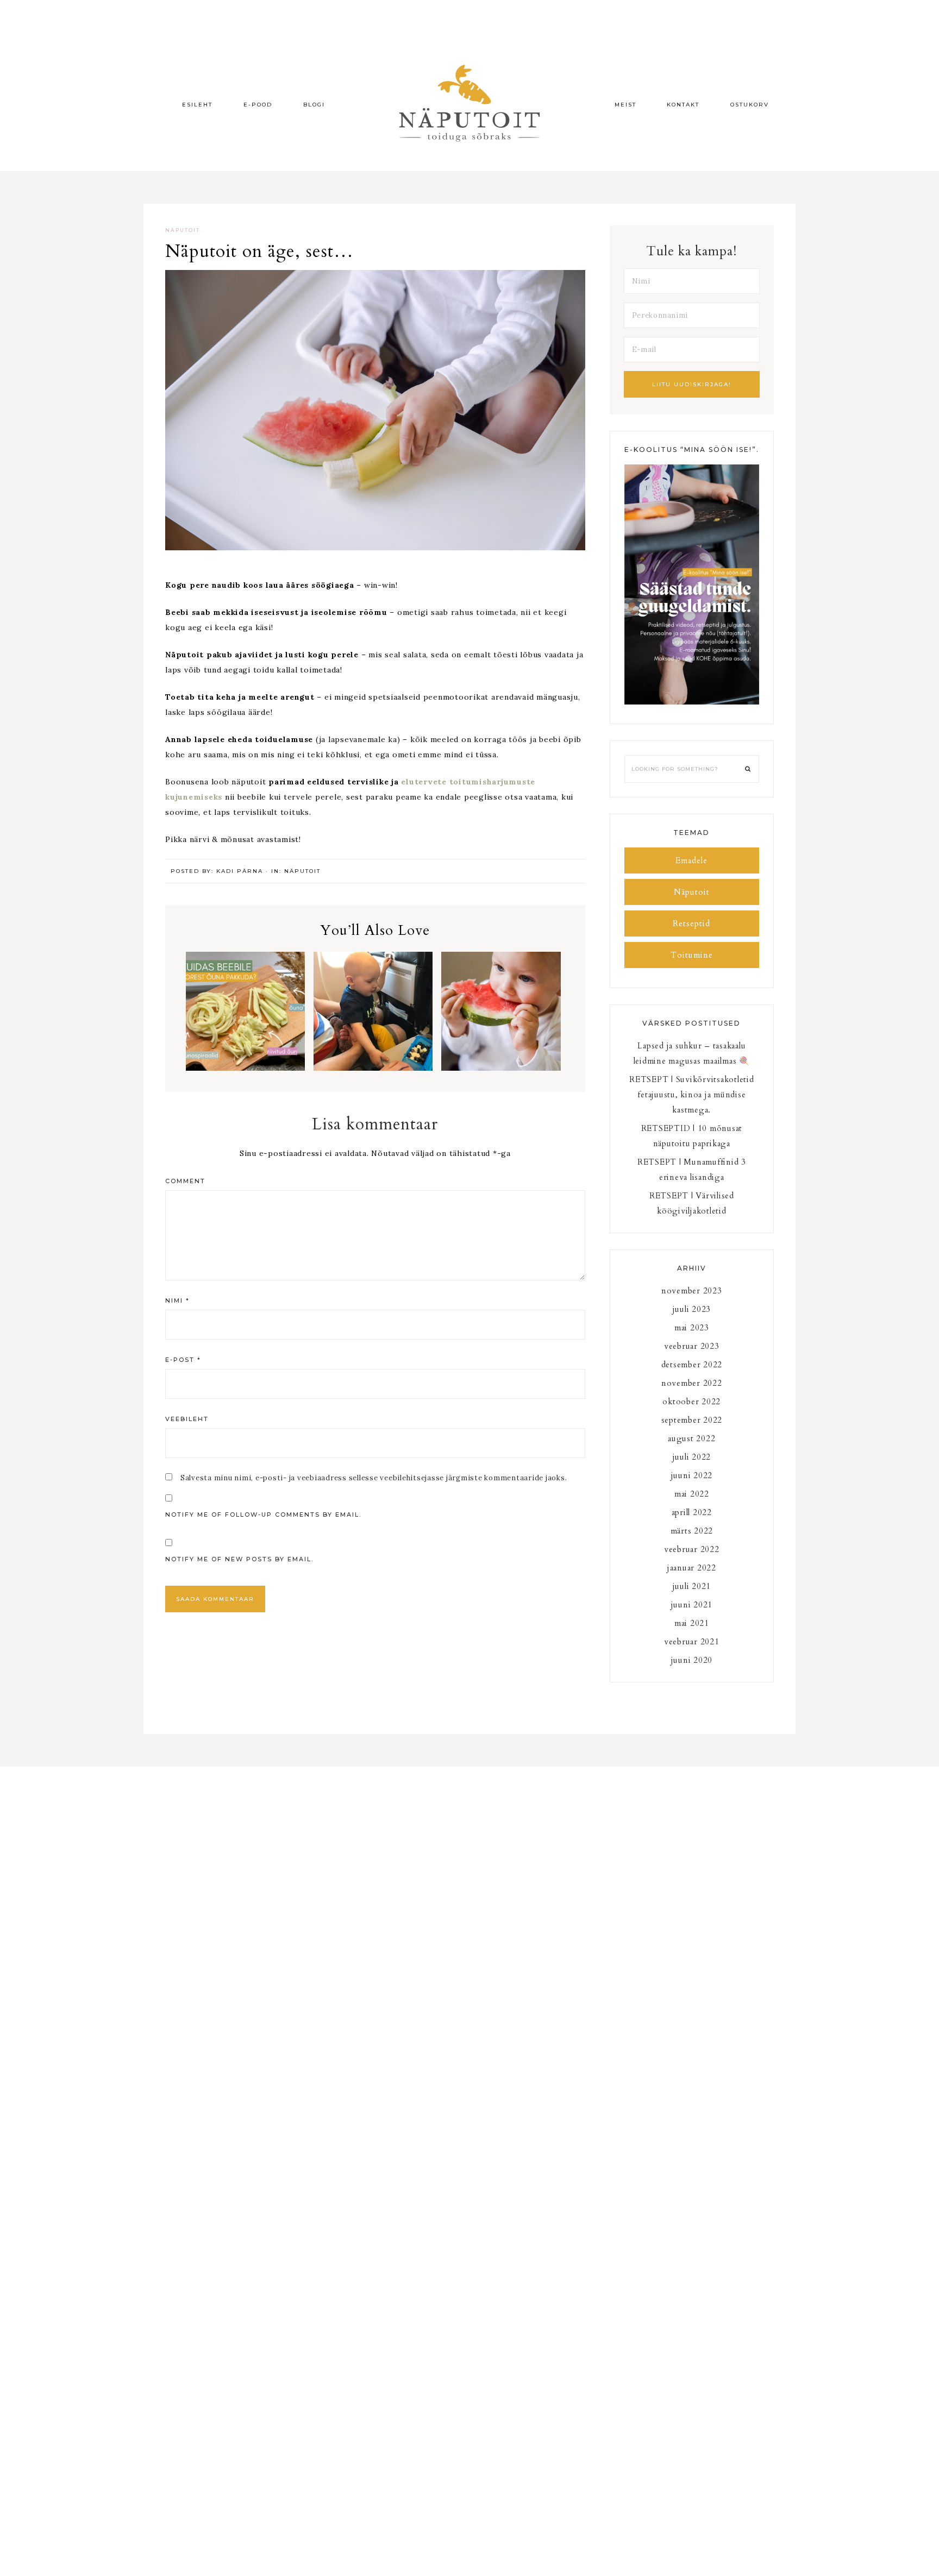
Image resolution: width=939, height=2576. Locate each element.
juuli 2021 (692, 1586)
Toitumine (692, 955)
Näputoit (183, 230)
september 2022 (692, 1420)
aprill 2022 (692, 1512)
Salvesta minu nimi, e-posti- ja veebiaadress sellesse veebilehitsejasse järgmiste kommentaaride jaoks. (374, 1478)
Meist (625, 105)
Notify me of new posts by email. (239, 1559)
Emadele (691, 860)
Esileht (197, 105)
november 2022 (692, 1383)
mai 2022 (692, 1494)
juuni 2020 (692, 1660)
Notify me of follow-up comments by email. (263, 1515)
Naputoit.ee (469, 103)
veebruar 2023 (692, 1346)
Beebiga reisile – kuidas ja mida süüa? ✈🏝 (373, 1021)
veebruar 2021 (692, 1642)
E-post (183, 1360)
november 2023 (692, 1291)
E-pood (258, 105)
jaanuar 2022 (692, 1568)
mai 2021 (692, 1623)
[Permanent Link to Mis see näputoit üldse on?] (501, 1068)
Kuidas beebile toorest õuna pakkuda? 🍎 (245, 1021)
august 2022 (691, 1438)
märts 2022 (692, 1531)
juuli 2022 (692, 1457)
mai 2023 (692, 1328)
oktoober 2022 (691, 1402)
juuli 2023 (692, 1309)
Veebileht (187, 1419)
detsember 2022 (692, 1365)
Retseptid (691, 923)
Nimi (177, 1300)
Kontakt (683, 105)
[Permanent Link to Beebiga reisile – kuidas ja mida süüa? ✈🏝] (373, 1068)
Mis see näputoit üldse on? (501, 1014)
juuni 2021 (692, 1605)
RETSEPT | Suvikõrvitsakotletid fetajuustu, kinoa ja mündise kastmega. (692, 1095)
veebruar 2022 (692, 1549)
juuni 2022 (692, 1475)
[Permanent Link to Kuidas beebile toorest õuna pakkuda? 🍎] (245, 1068)
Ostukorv (750, 105)
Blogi (314, 105)
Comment (185, 1181)
